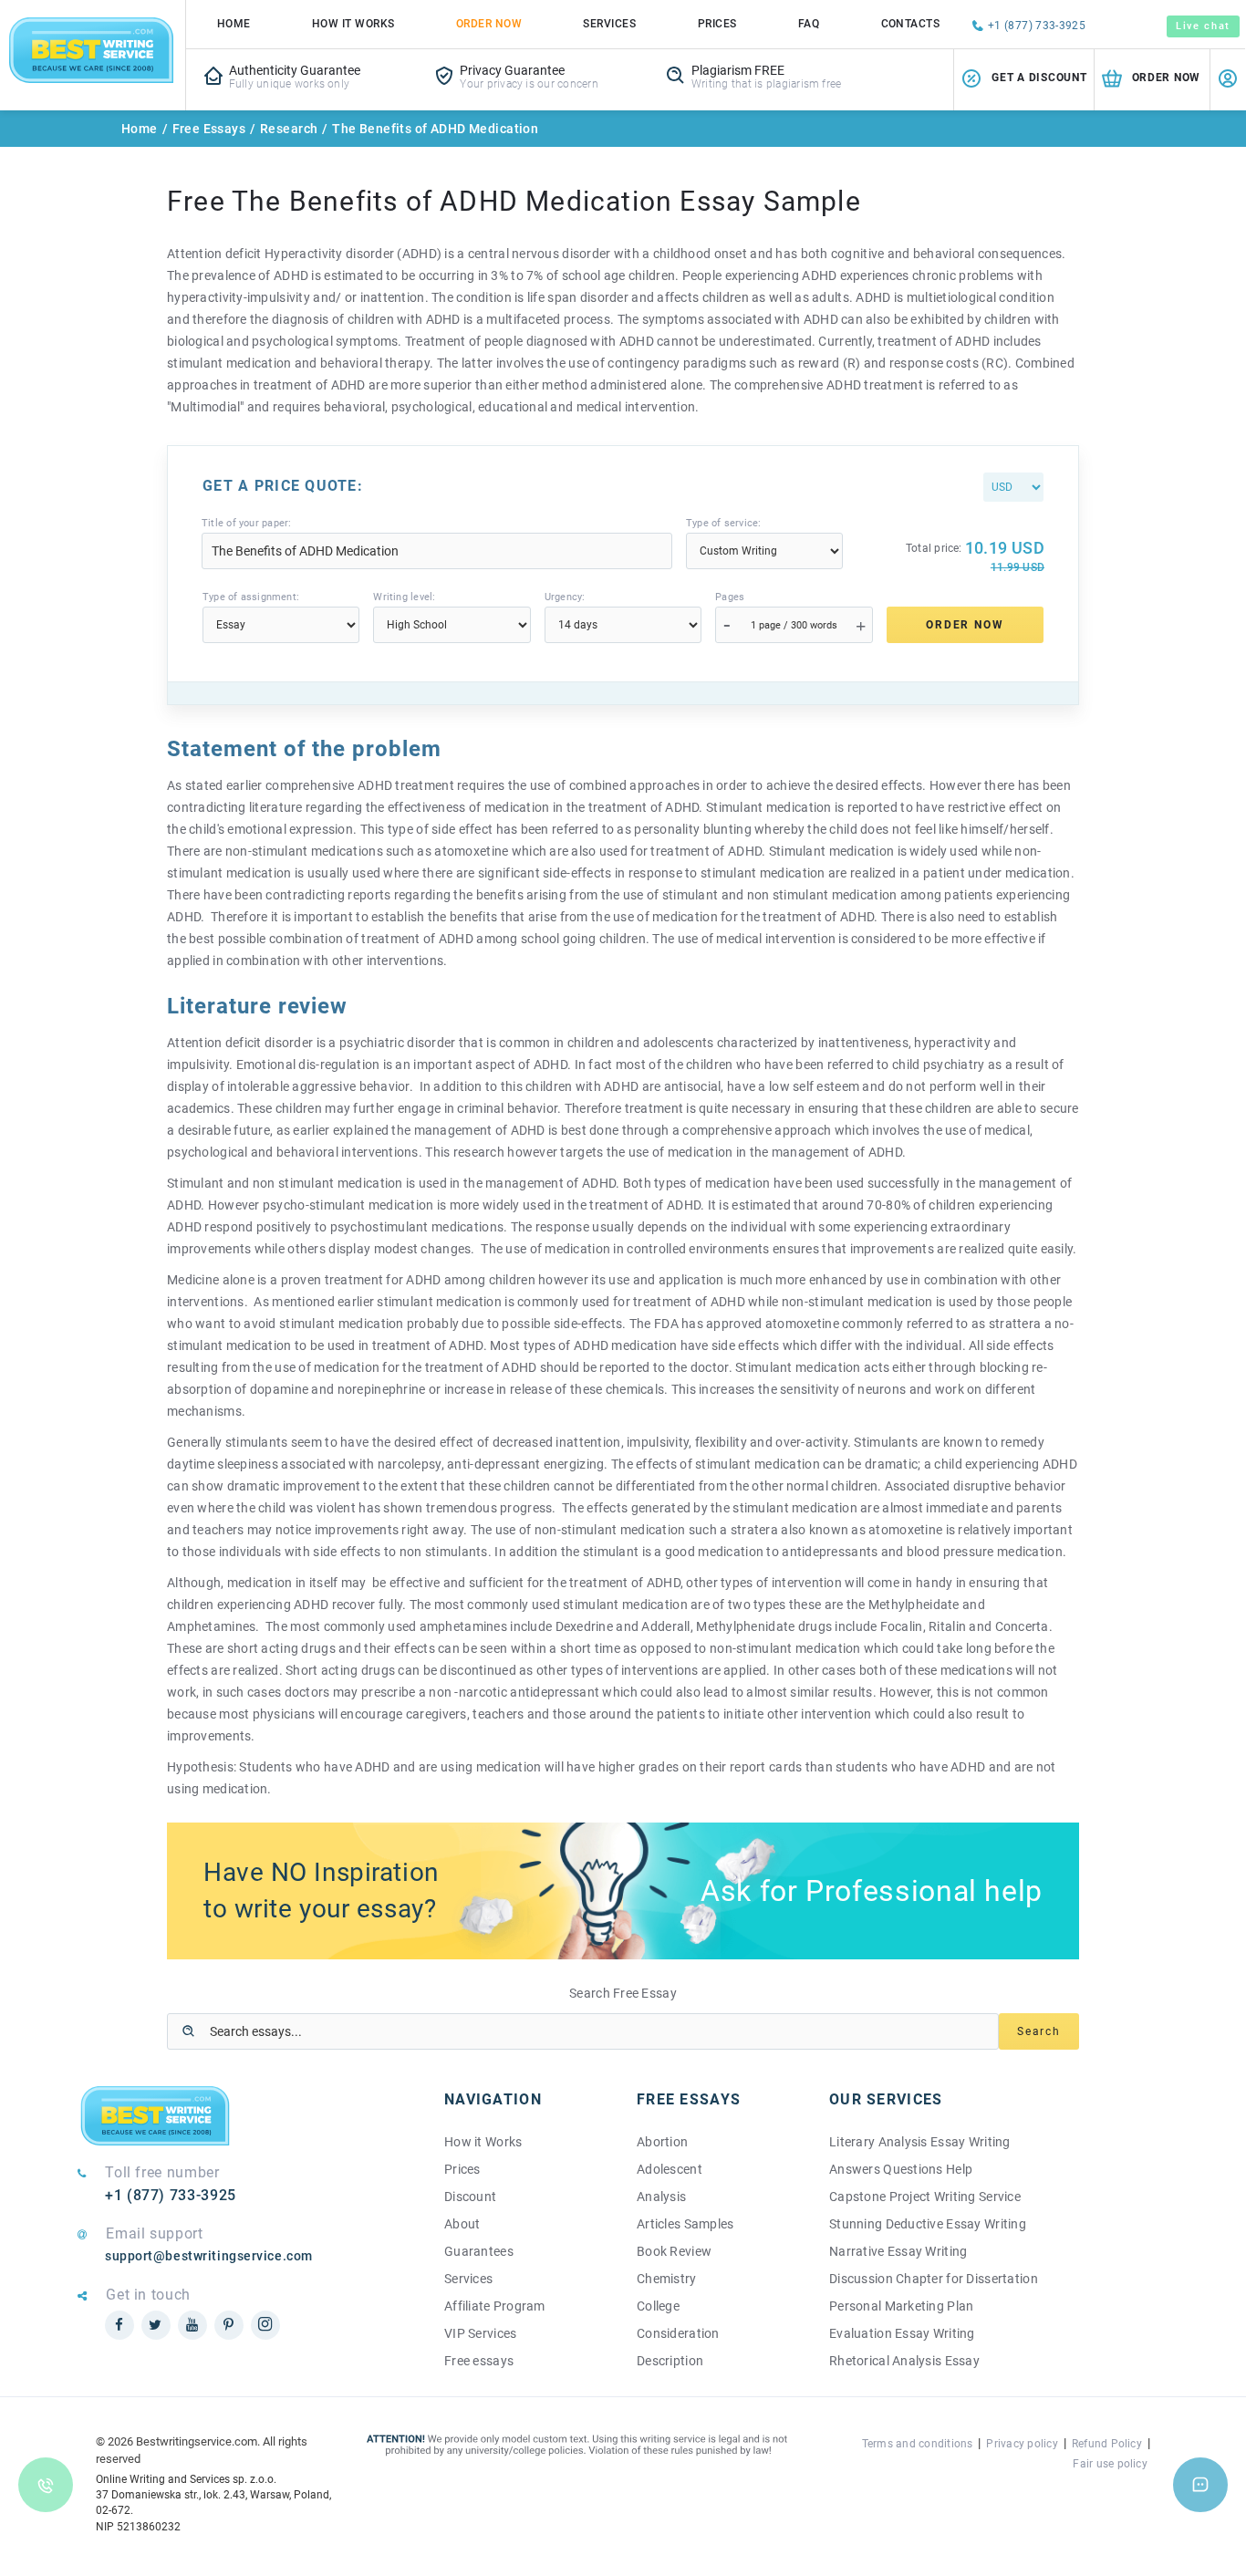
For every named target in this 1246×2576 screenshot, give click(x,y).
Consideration (678, 2333)
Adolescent (670, 2169)
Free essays (479, 2361)
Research (289, 129)
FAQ (809, 24)
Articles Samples (685, 2224)
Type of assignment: (251, 597)
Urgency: (565, 597)
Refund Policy (1107, 2444)
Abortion (662, 2142)
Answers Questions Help (901, 2169)
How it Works (483, 2142)
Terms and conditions (918, 2444)
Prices (717, 24)
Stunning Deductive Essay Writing (928, 2224)
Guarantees (479, 2251)
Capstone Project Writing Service (925, 2197)
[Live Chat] (1200, 2485)
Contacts (911, 24)
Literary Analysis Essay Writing (920, 2142)
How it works (353, 24)
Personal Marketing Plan (901, 2306)
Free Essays (209, 129)
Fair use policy (1110, 2464)
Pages (730, 597)
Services (609, 24)
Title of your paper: (246, 523)
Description (670, 2361)
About (462, 2224)
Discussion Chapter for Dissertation (934, 2279)
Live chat (1203, 26)
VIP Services (480, 2333)
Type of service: (724, 523)
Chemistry (667, 2279)
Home (234, 24)
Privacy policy (1022, 2444)
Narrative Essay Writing (898, 2251)
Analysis (661, 2197)
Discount (470, 2197)
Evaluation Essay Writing (902, 2333)
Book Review (674, 2251)
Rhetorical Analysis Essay (904, 2361)
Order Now (489, 24)
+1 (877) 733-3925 (1037, 26)
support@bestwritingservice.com (209, 2256)
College (658, 2306)
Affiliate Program (495, 2306)
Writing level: (404, 597)
